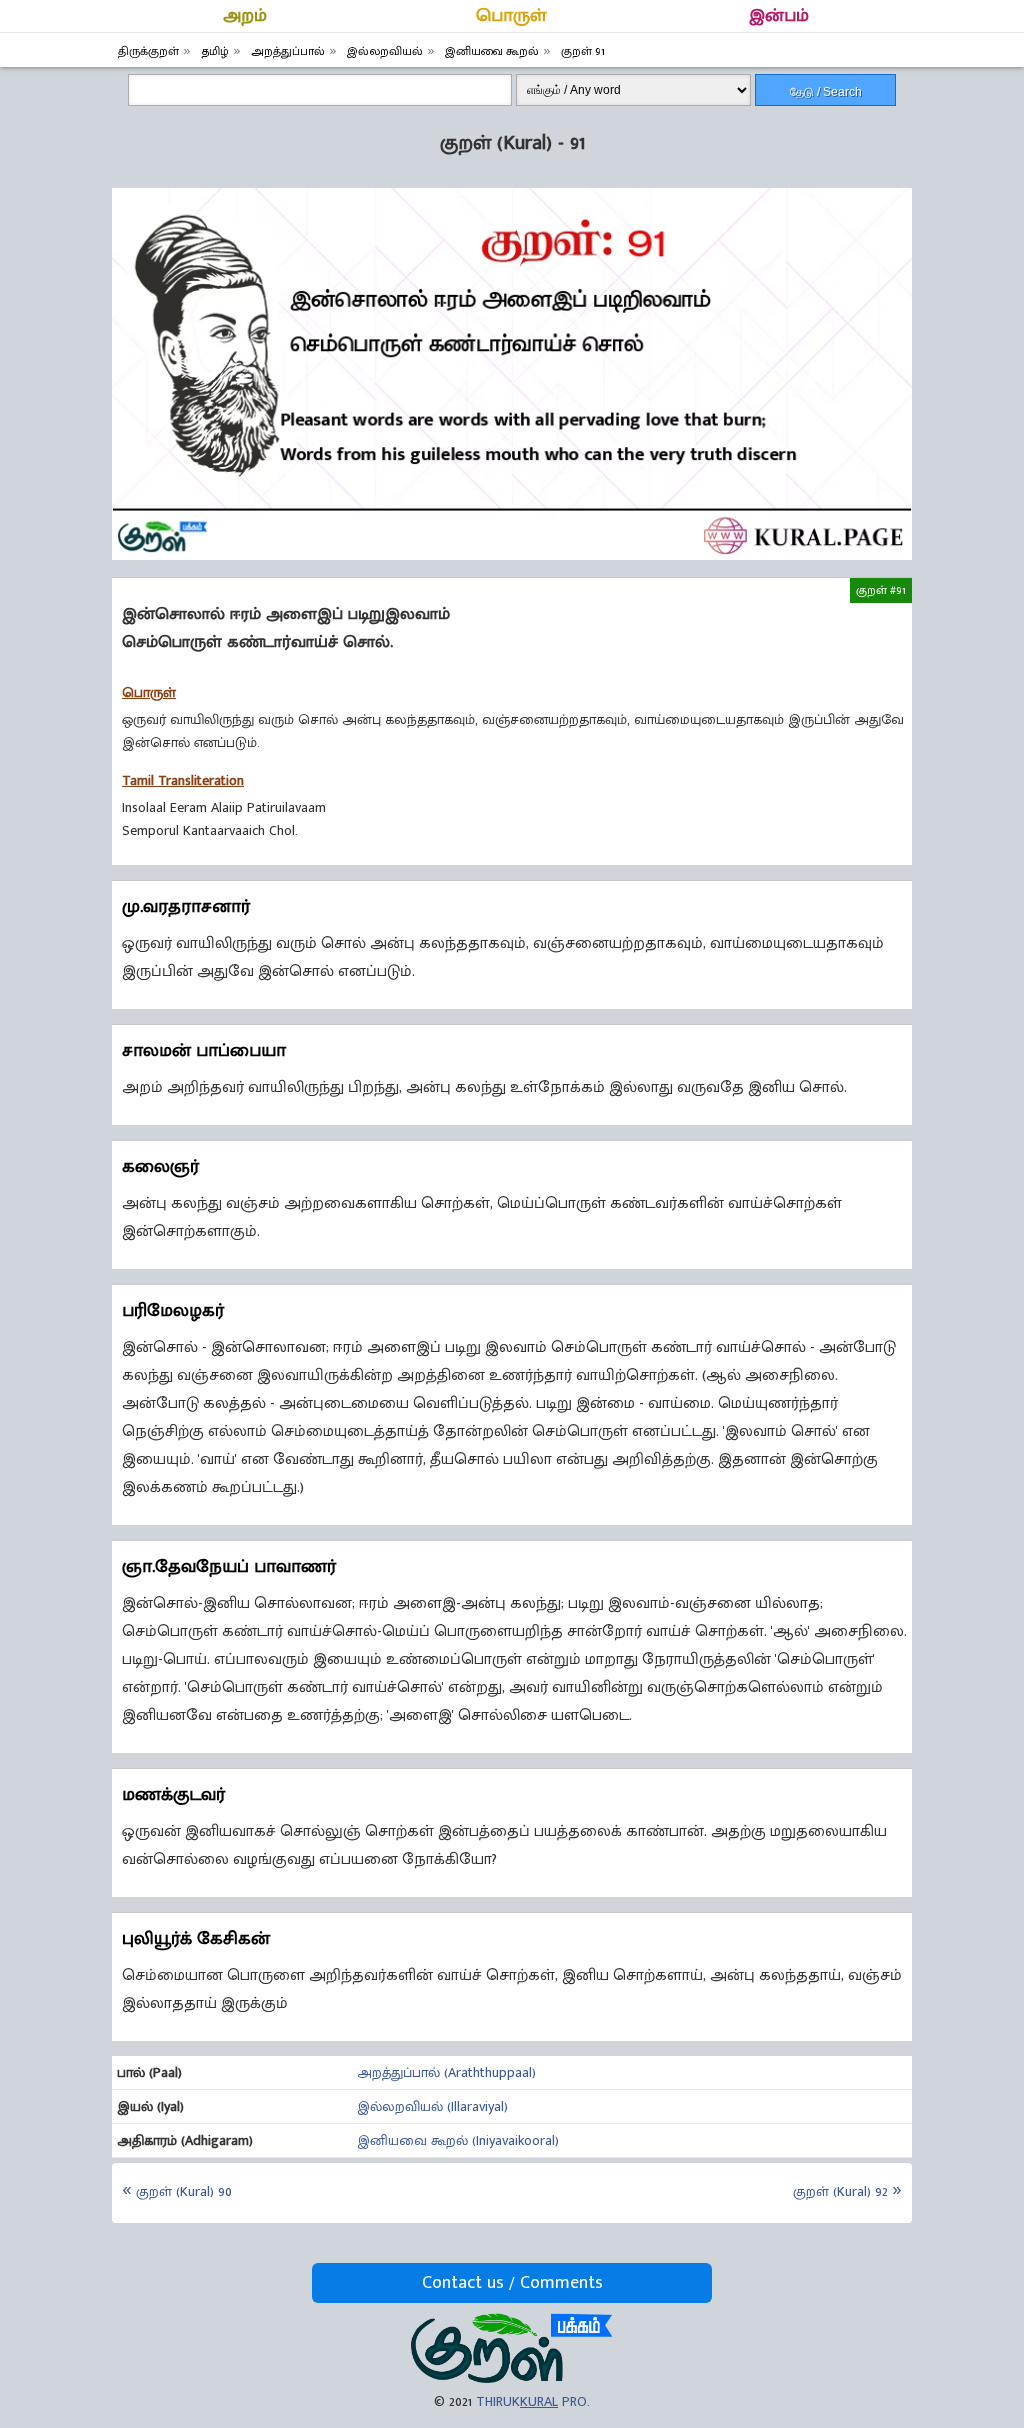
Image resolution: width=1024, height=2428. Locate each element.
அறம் (245, 16)
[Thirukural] (511, 2378)
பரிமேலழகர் (173, 1311)
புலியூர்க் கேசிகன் (196, 1939)
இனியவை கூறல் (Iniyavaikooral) (458, 2140)
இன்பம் (779, 16)
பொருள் (511, 16)
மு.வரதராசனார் (186, 907)
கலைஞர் (160, 1167)
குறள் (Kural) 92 (840, 2191)
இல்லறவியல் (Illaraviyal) (432, 2106)
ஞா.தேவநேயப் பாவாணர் (229, 1567)
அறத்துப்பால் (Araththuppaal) (446, 2072)
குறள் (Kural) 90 (184, 2191)
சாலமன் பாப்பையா (204, 1051)
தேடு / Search (826, 92)
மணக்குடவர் (173, 1795)
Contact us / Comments (512, 2283)
